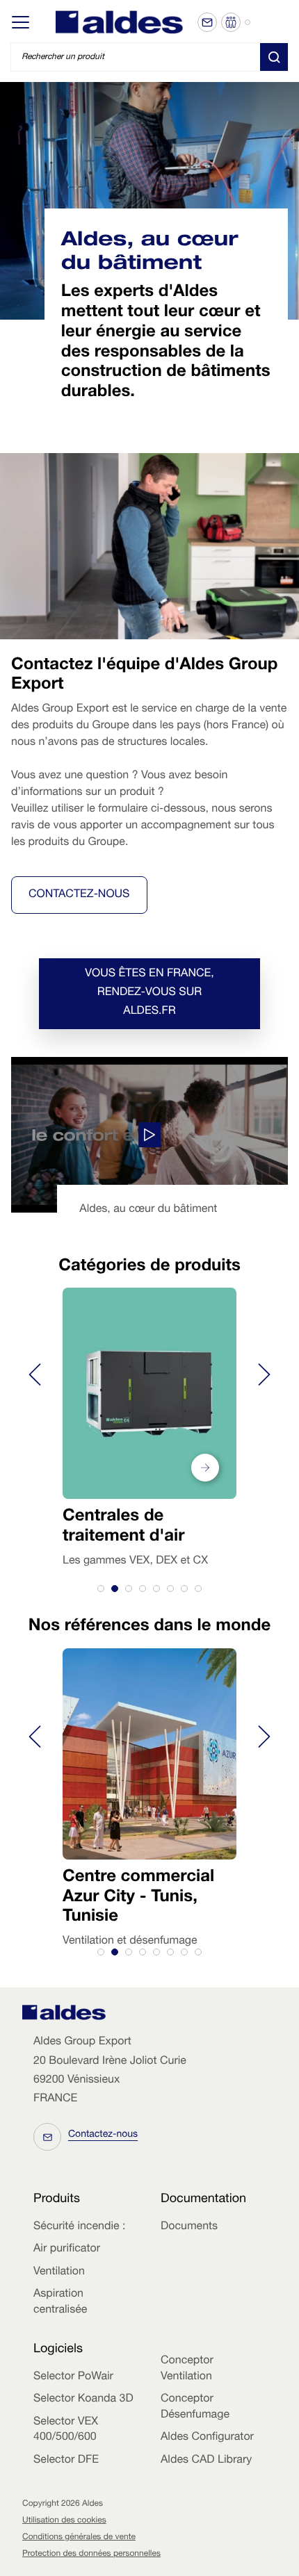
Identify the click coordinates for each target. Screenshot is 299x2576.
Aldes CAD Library (206, 2461)
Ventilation (59, 2272)
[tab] (101, 1589)
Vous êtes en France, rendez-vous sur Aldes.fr (149, 993)
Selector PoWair (73, 2377)
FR (278, 22)
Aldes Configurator (207, 2438)
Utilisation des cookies (64, 2521)
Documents (189, 2227)
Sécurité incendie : (79, 2227)
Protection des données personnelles (91, 2554)
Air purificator (67, 2249)
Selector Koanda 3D (83, 2399)
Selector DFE (66, 2461)
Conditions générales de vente (79, 2538)
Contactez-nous (79, 895)
